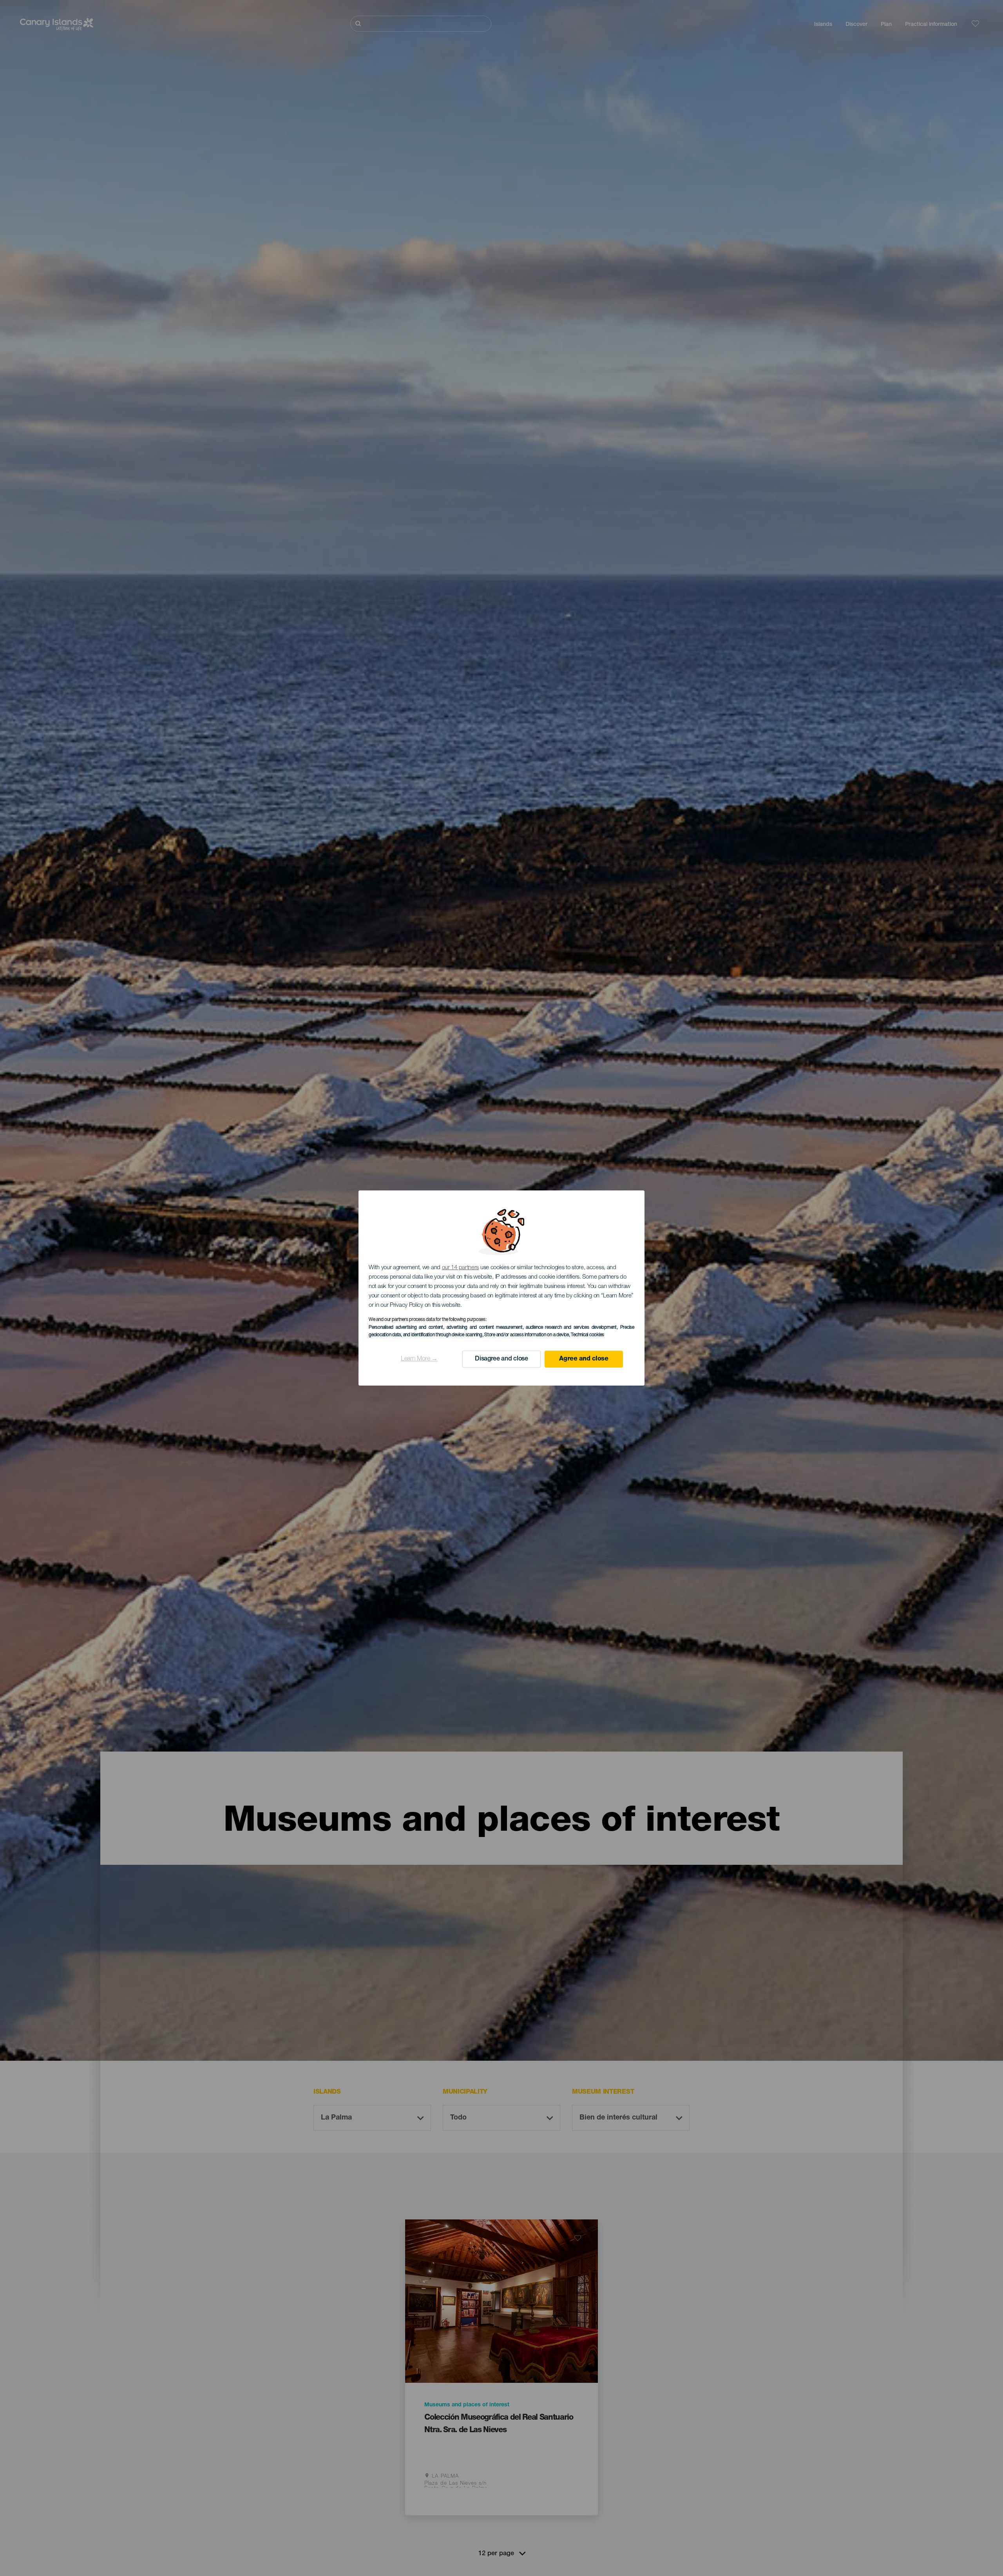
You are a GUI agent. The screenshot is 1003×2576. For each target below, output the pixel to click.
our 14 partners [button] (461, 1268)
